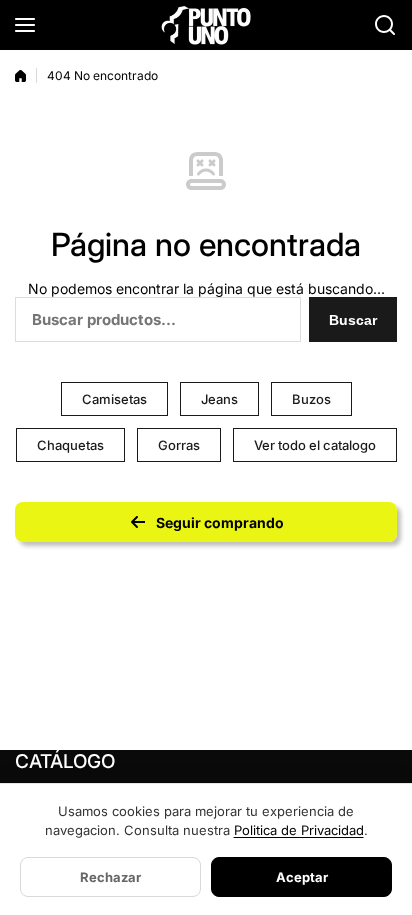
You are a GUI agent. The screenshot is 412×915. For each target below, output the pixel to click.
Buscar (353, 320)
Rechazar (110, 877)
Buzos (311, 399)
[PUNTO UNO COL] (206, 24)
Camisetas (114, 399)
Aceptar (302, 877)
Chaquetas (70, 445)
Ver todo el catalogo (315, 445)
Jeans (219, 399)
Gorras (179, 445)
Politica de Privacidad (299, 830)
